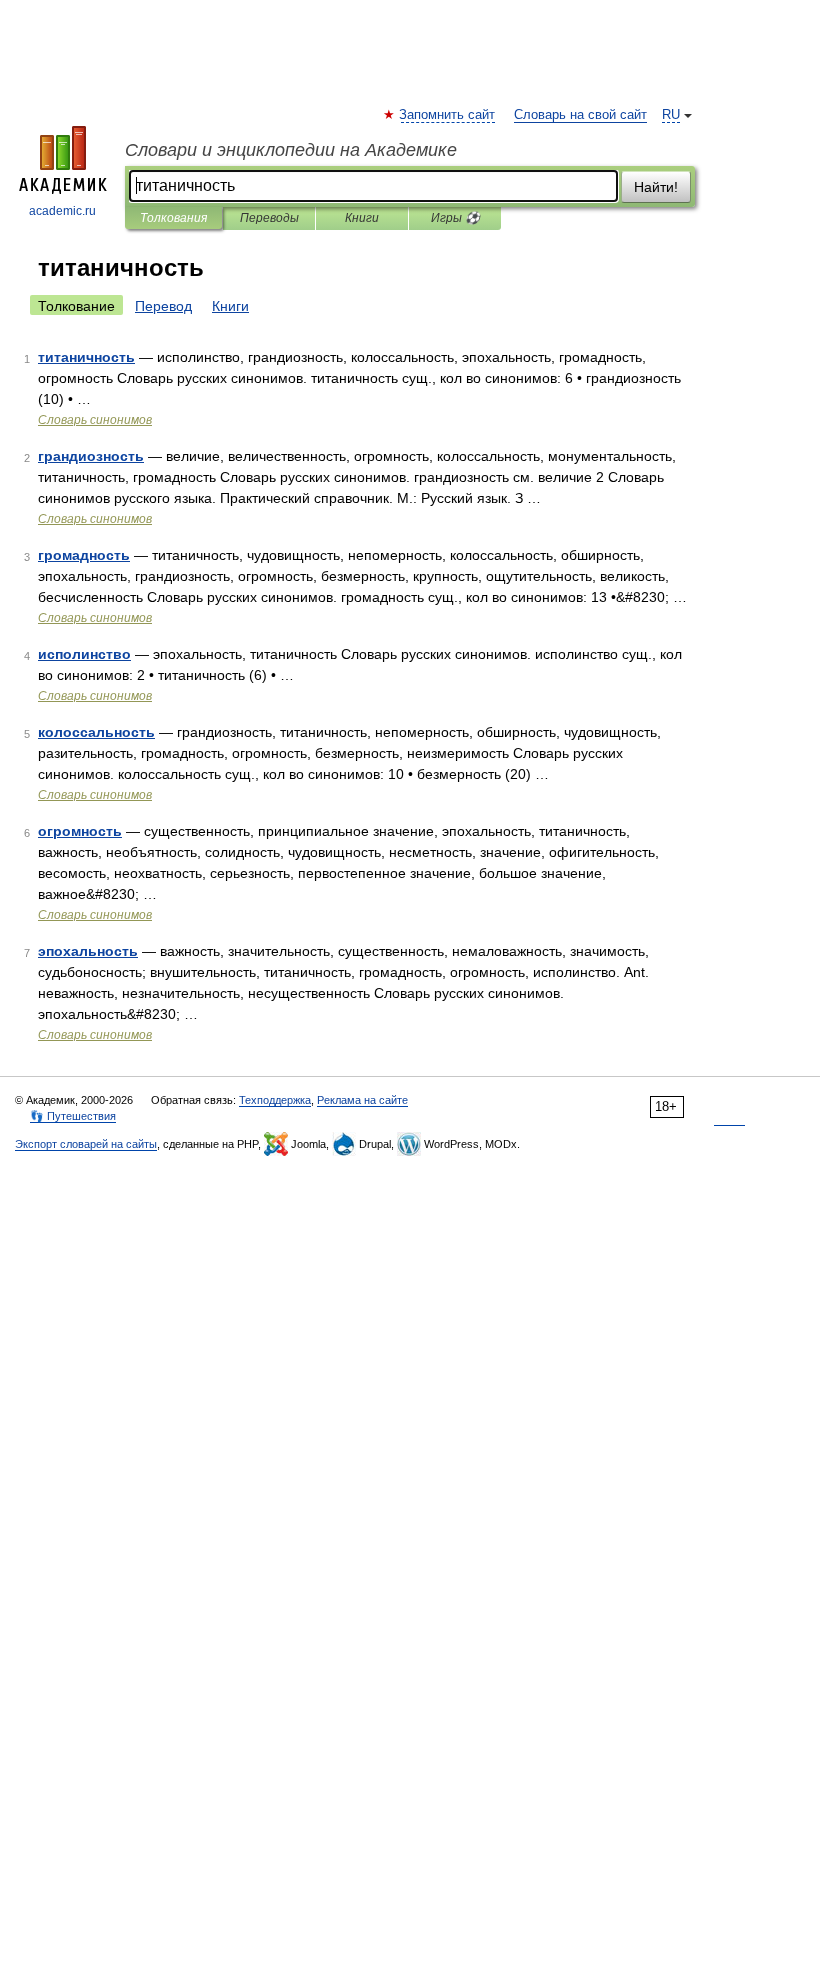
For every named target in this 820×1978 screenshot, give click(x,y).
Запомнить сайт (448, 115)
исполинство (84, 654)
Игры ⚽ (455, 218)
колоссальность (96, 732)
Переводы (269, 218)
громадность (84, 555)
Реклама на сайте (362, 1100)
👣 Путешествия (73, 1116)
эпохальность (88, 951)
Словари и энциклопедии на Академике (291, 150)
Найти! (656, 187)
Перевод (163, 306)
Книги (362, 218)
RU (671, 115)
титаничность (86, 357)
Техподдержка (275, 1100)
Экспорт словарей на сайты (86, 1144)
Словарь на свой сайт (580, 115)
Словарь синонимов (95, 420)
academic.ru (62, 211)
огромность (80, 831)
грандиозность (91, 456)
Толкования (173, 218)
